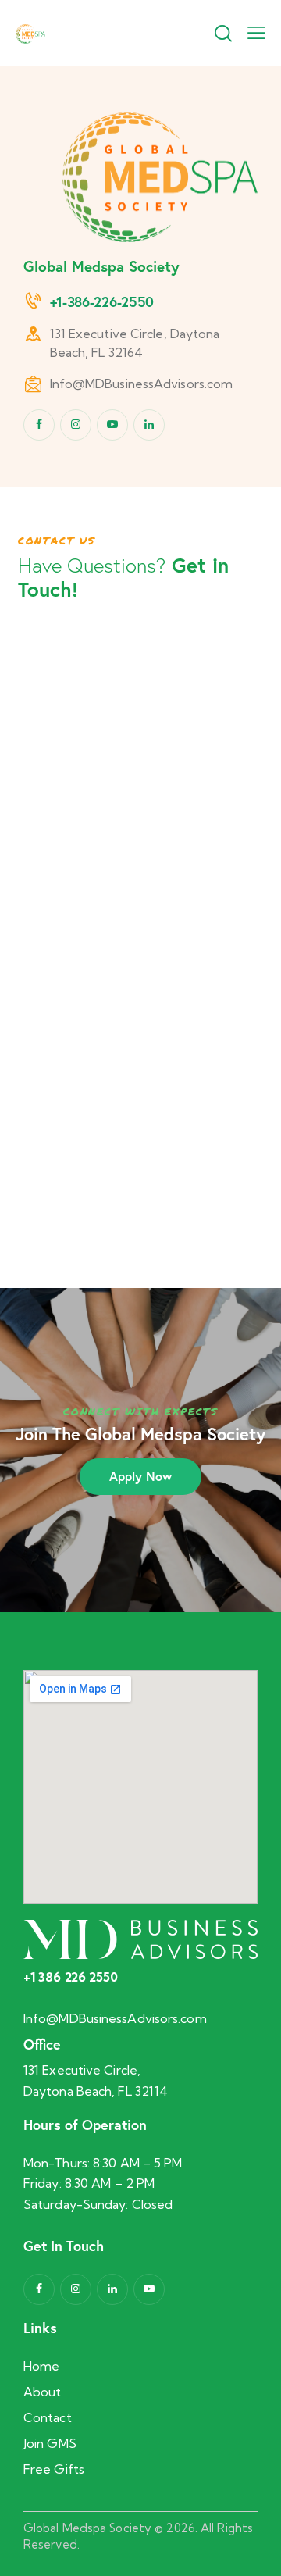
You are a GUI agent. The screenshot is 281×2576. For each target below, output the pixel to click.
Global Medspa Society (87, 2528)
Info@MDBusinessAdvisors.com (142, 384)
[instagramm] (76, 425)
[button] (256, 32)
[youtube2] (112, 425)
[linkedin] (149, 425)
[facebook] (39, 425)
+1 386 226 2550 (71, 1977)
